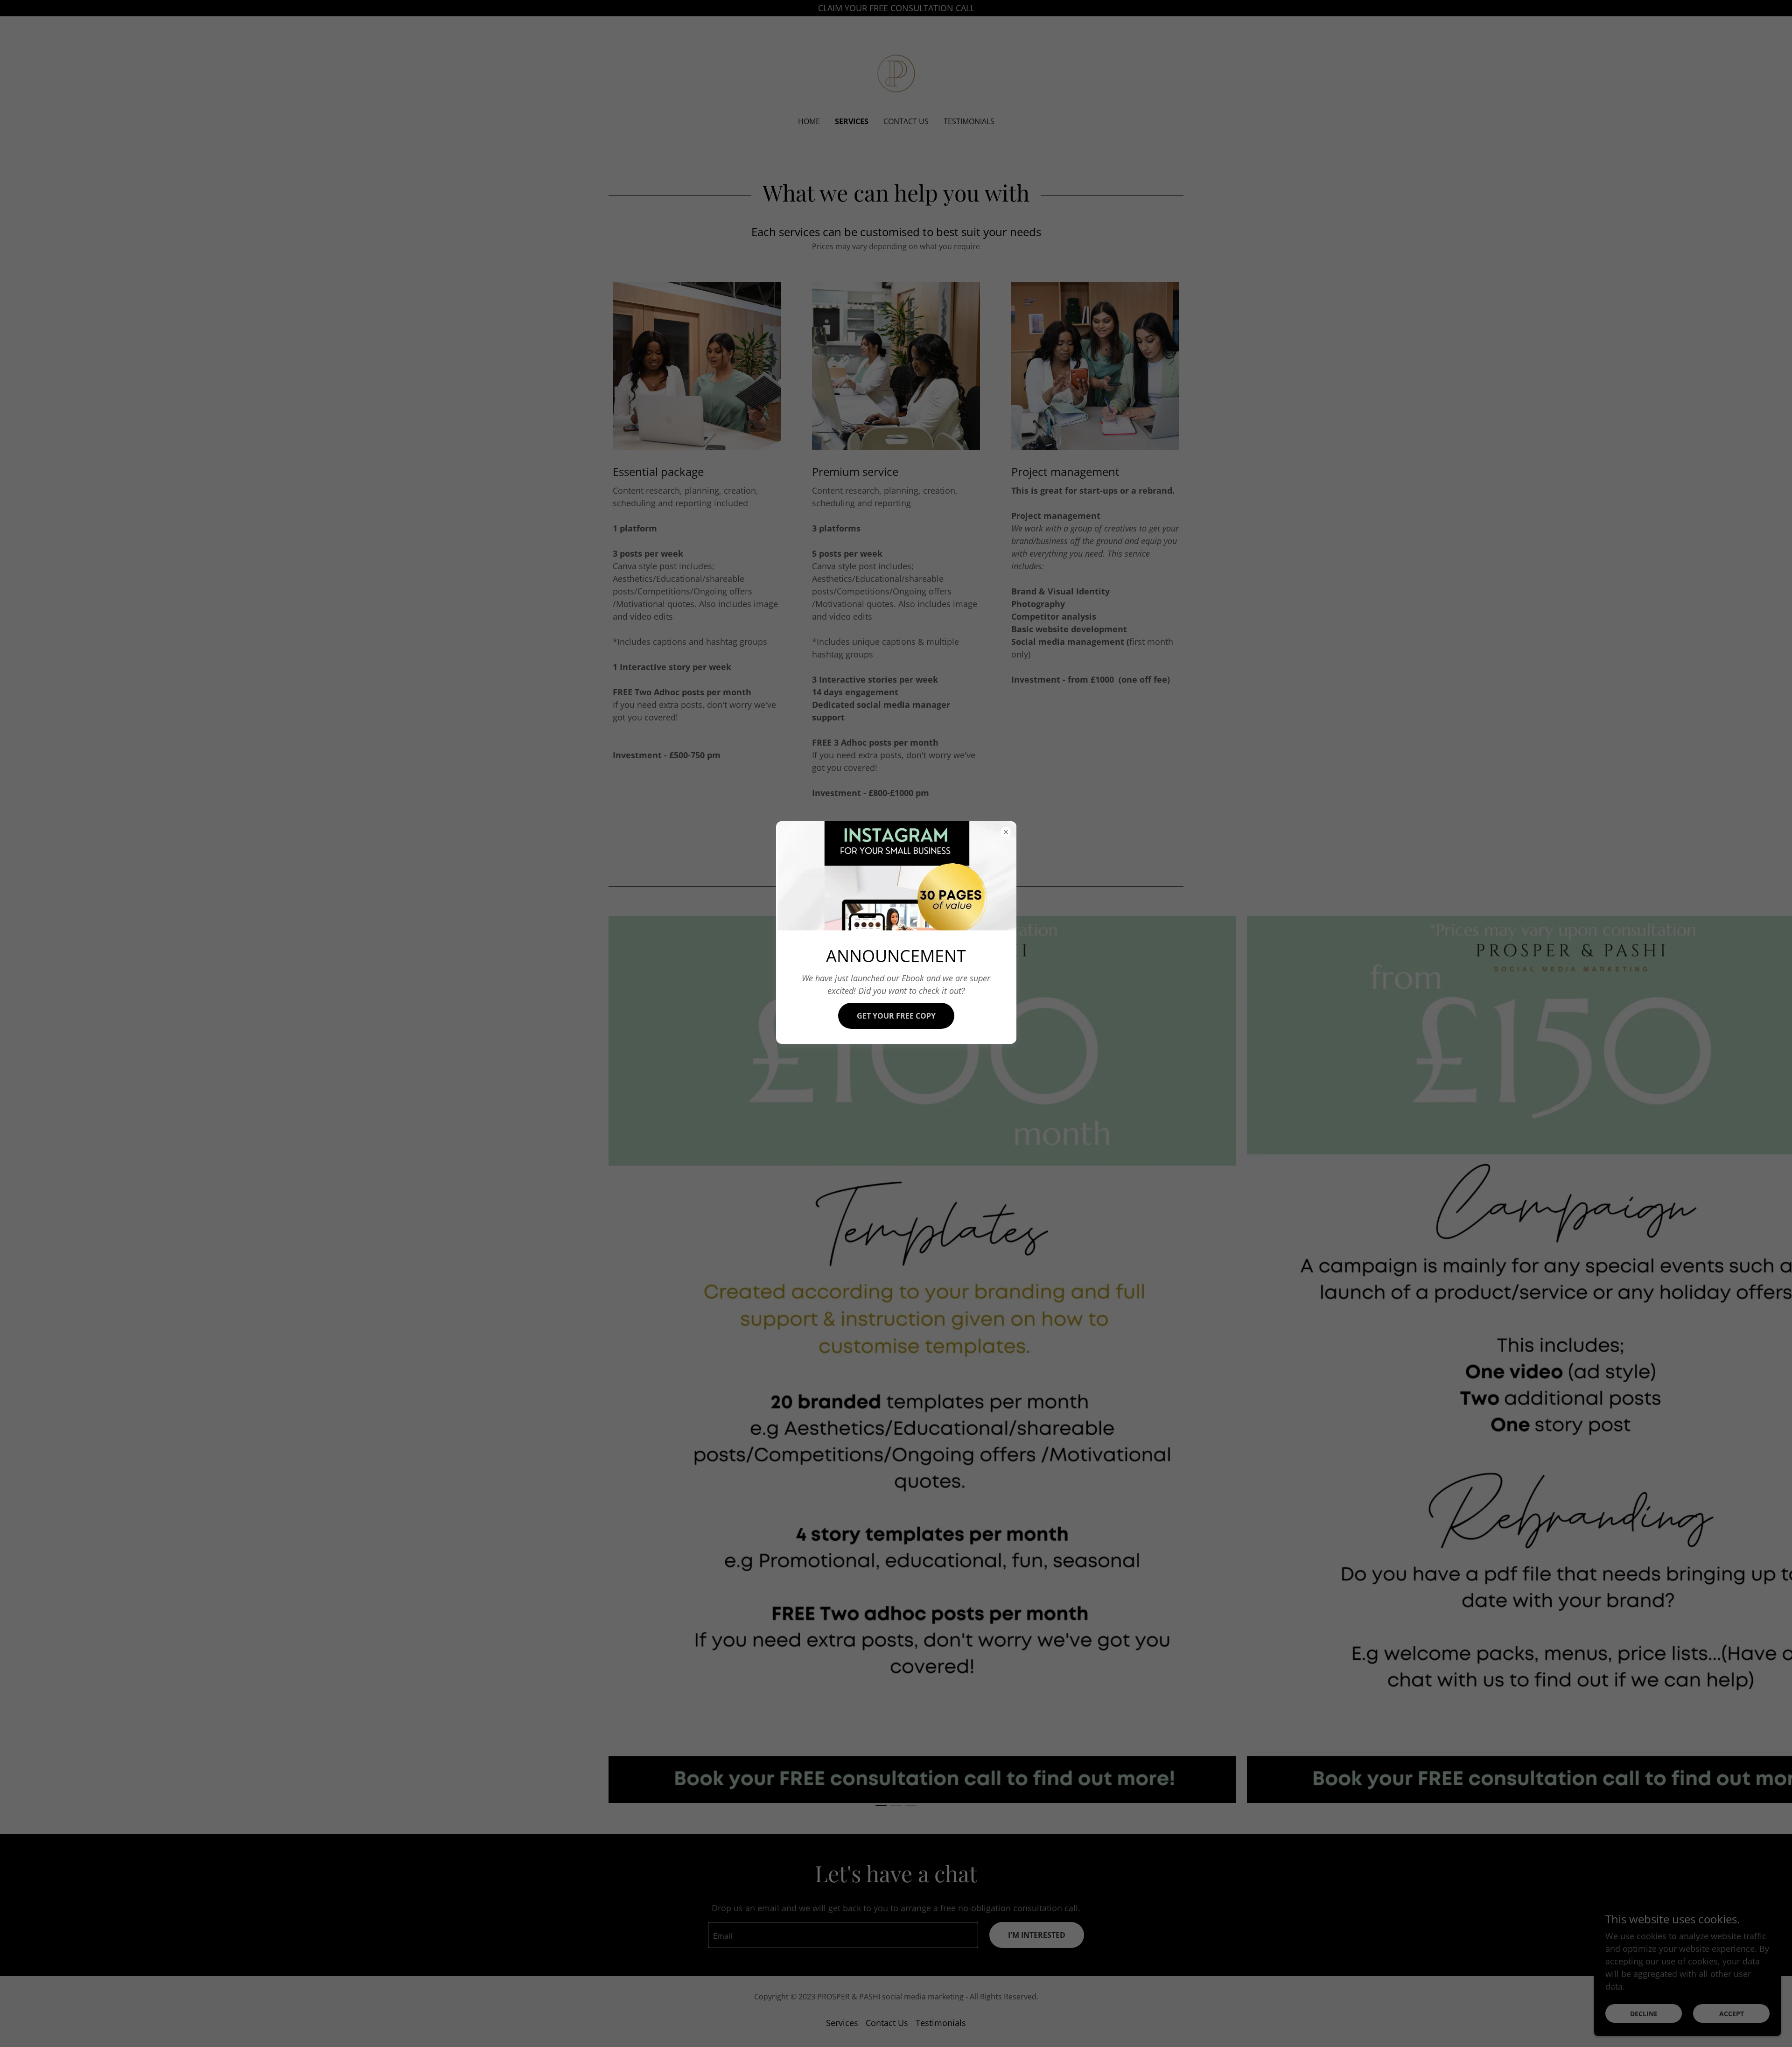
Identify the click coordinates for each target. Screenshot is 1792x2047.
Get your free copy (896, 1016)
